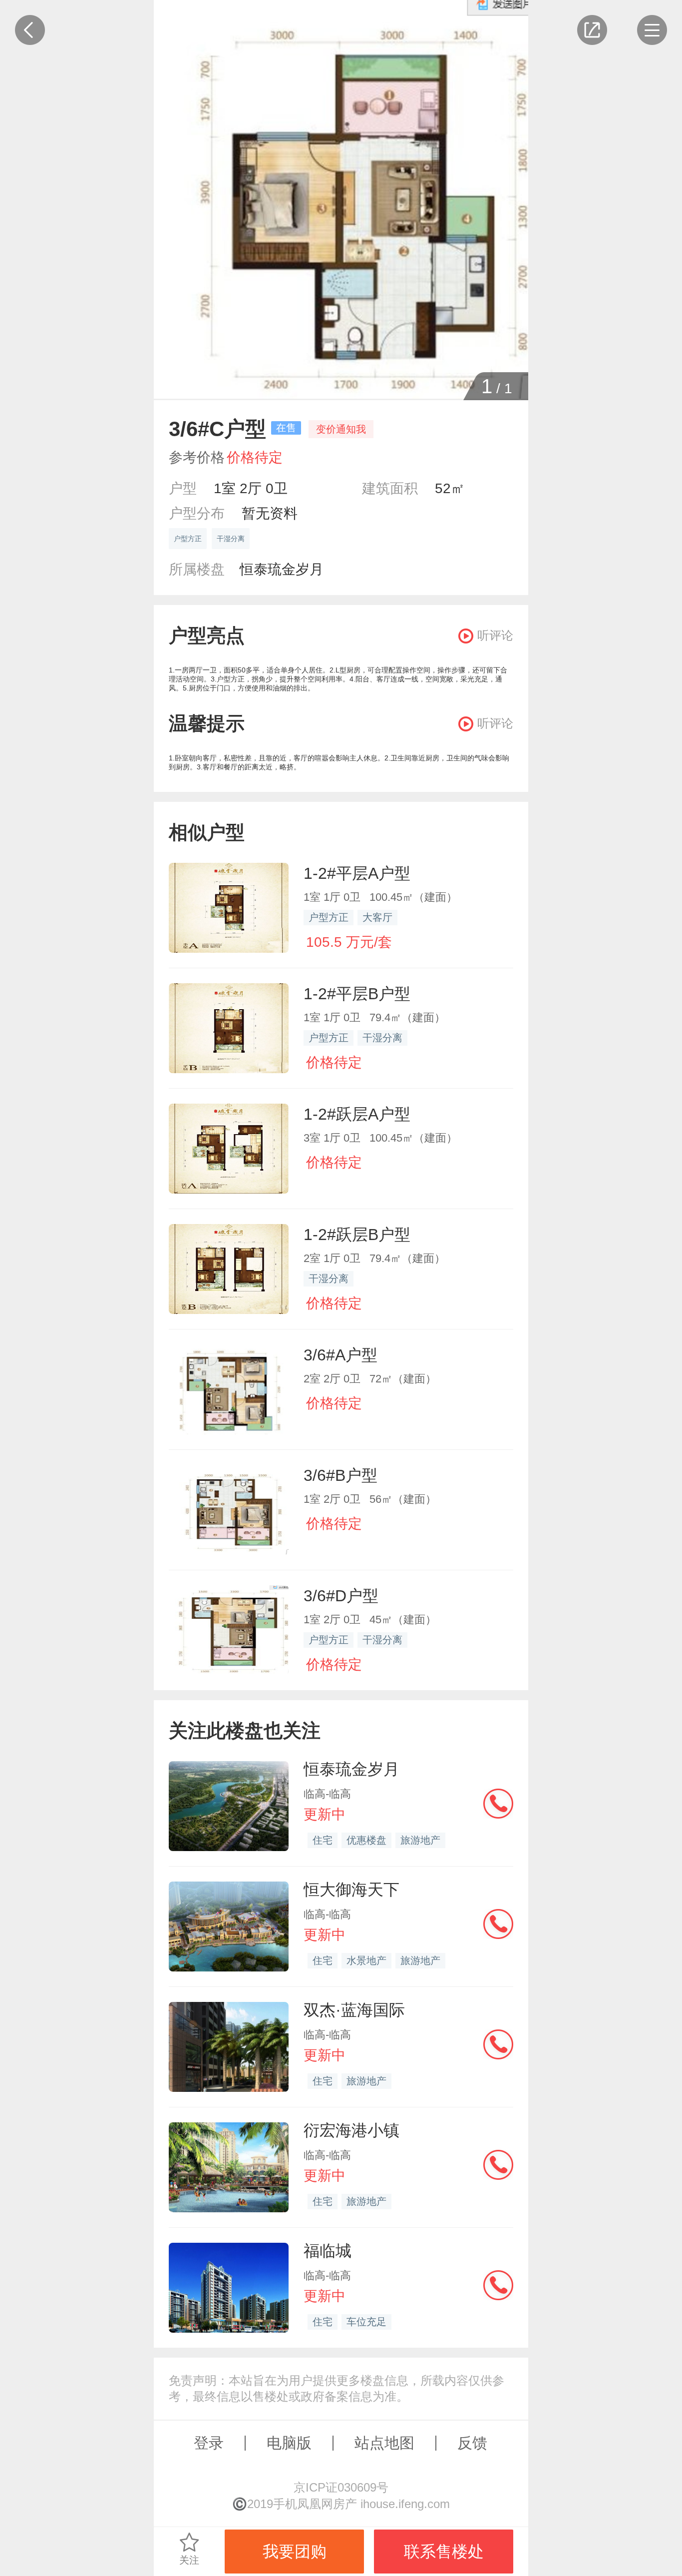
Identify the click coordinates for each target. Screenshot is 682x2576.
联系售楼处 (444, 2552)
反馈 (472, 2443)
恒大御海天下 (351, 1890)
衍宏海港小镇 (351, 2130)
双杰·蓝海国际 (354, 2010)
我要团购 (295, 2552)
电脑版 (289, 2443)
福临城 (328, 2251)
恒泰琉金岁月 (282, 569)
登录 (209, 2443)
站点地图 (384, 2443)
